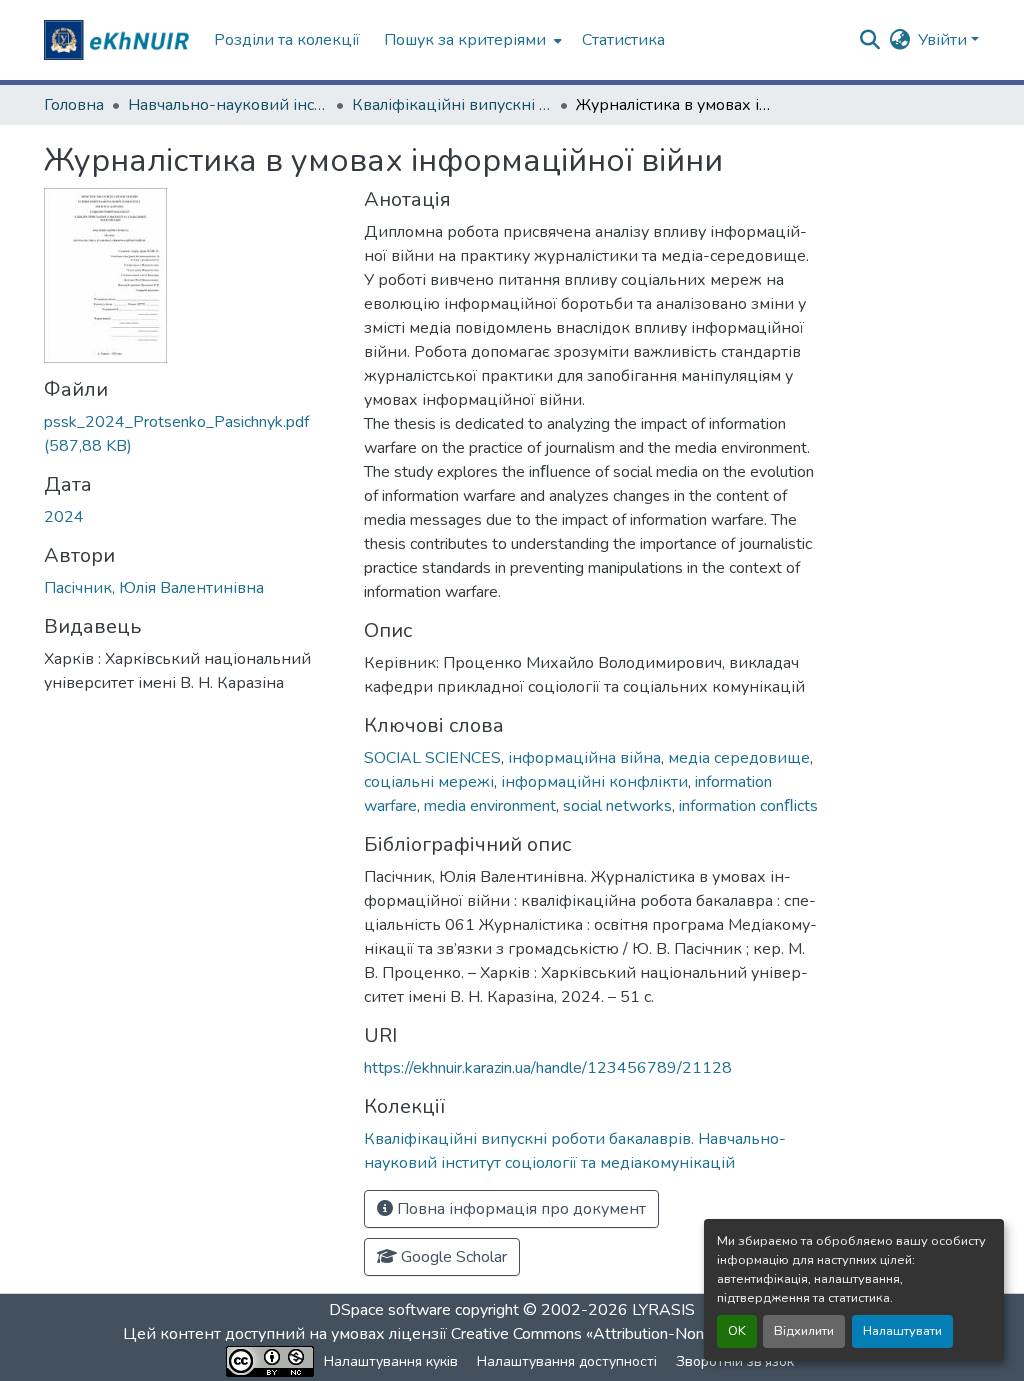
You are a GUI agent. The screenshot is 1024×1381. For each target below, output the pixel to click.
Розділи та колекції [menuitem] (287, 40)
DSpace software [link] (390, 1310)
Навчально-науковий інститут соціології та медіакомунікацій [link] (228, 105)
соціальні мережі (429, 782)
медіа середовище (739, 758)
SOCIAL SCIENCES (432, 758)
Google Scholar (452, 1257)
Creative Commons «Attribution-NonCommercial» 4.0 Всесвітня (674, 1334)
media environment (490, 806)
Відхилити (804, 1331)
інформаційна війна (584, 758)
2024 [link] (64, 517)
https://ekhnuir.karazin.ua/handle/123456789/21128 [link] (548, 1068)
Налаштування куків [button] (391, 1361)
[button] (119, 40)
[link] (192, 434)
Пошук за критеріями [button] (465, 40)
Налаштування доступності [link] (567, 1361)
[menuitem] (471, 40)
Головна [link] (74, 105)
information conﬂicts (748, 806)
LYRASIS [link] (663, 1310)
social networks (617, 806)
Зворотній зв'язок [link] (735, 1361)
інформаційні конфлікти (594, 782)
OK (737, 1331)
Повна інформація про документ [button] (519, 1209)
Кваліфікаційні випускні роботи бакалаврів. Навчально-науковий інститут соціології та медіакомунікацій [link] (452, 105)
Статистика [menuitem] (623, 40)
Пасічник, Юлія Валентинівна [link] (154, 588)
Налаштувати (902, 1331)
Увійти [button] (944, 40)
